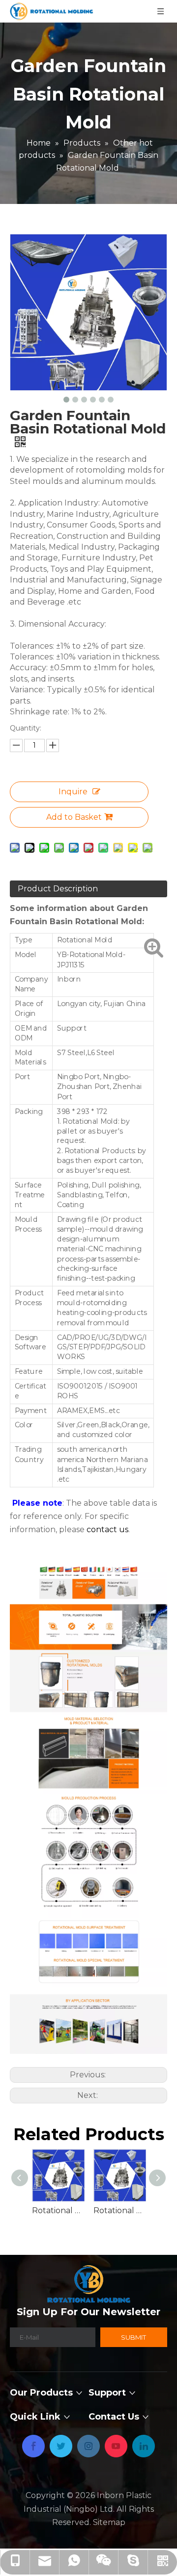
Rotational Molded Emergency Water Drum (58, 2210)
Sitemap (109, 2522)
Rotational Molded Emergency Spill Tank (119, 2210)
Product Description (58, 889)
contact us (107, 1529)
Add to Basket (74, 817)
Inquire (73, 792)
